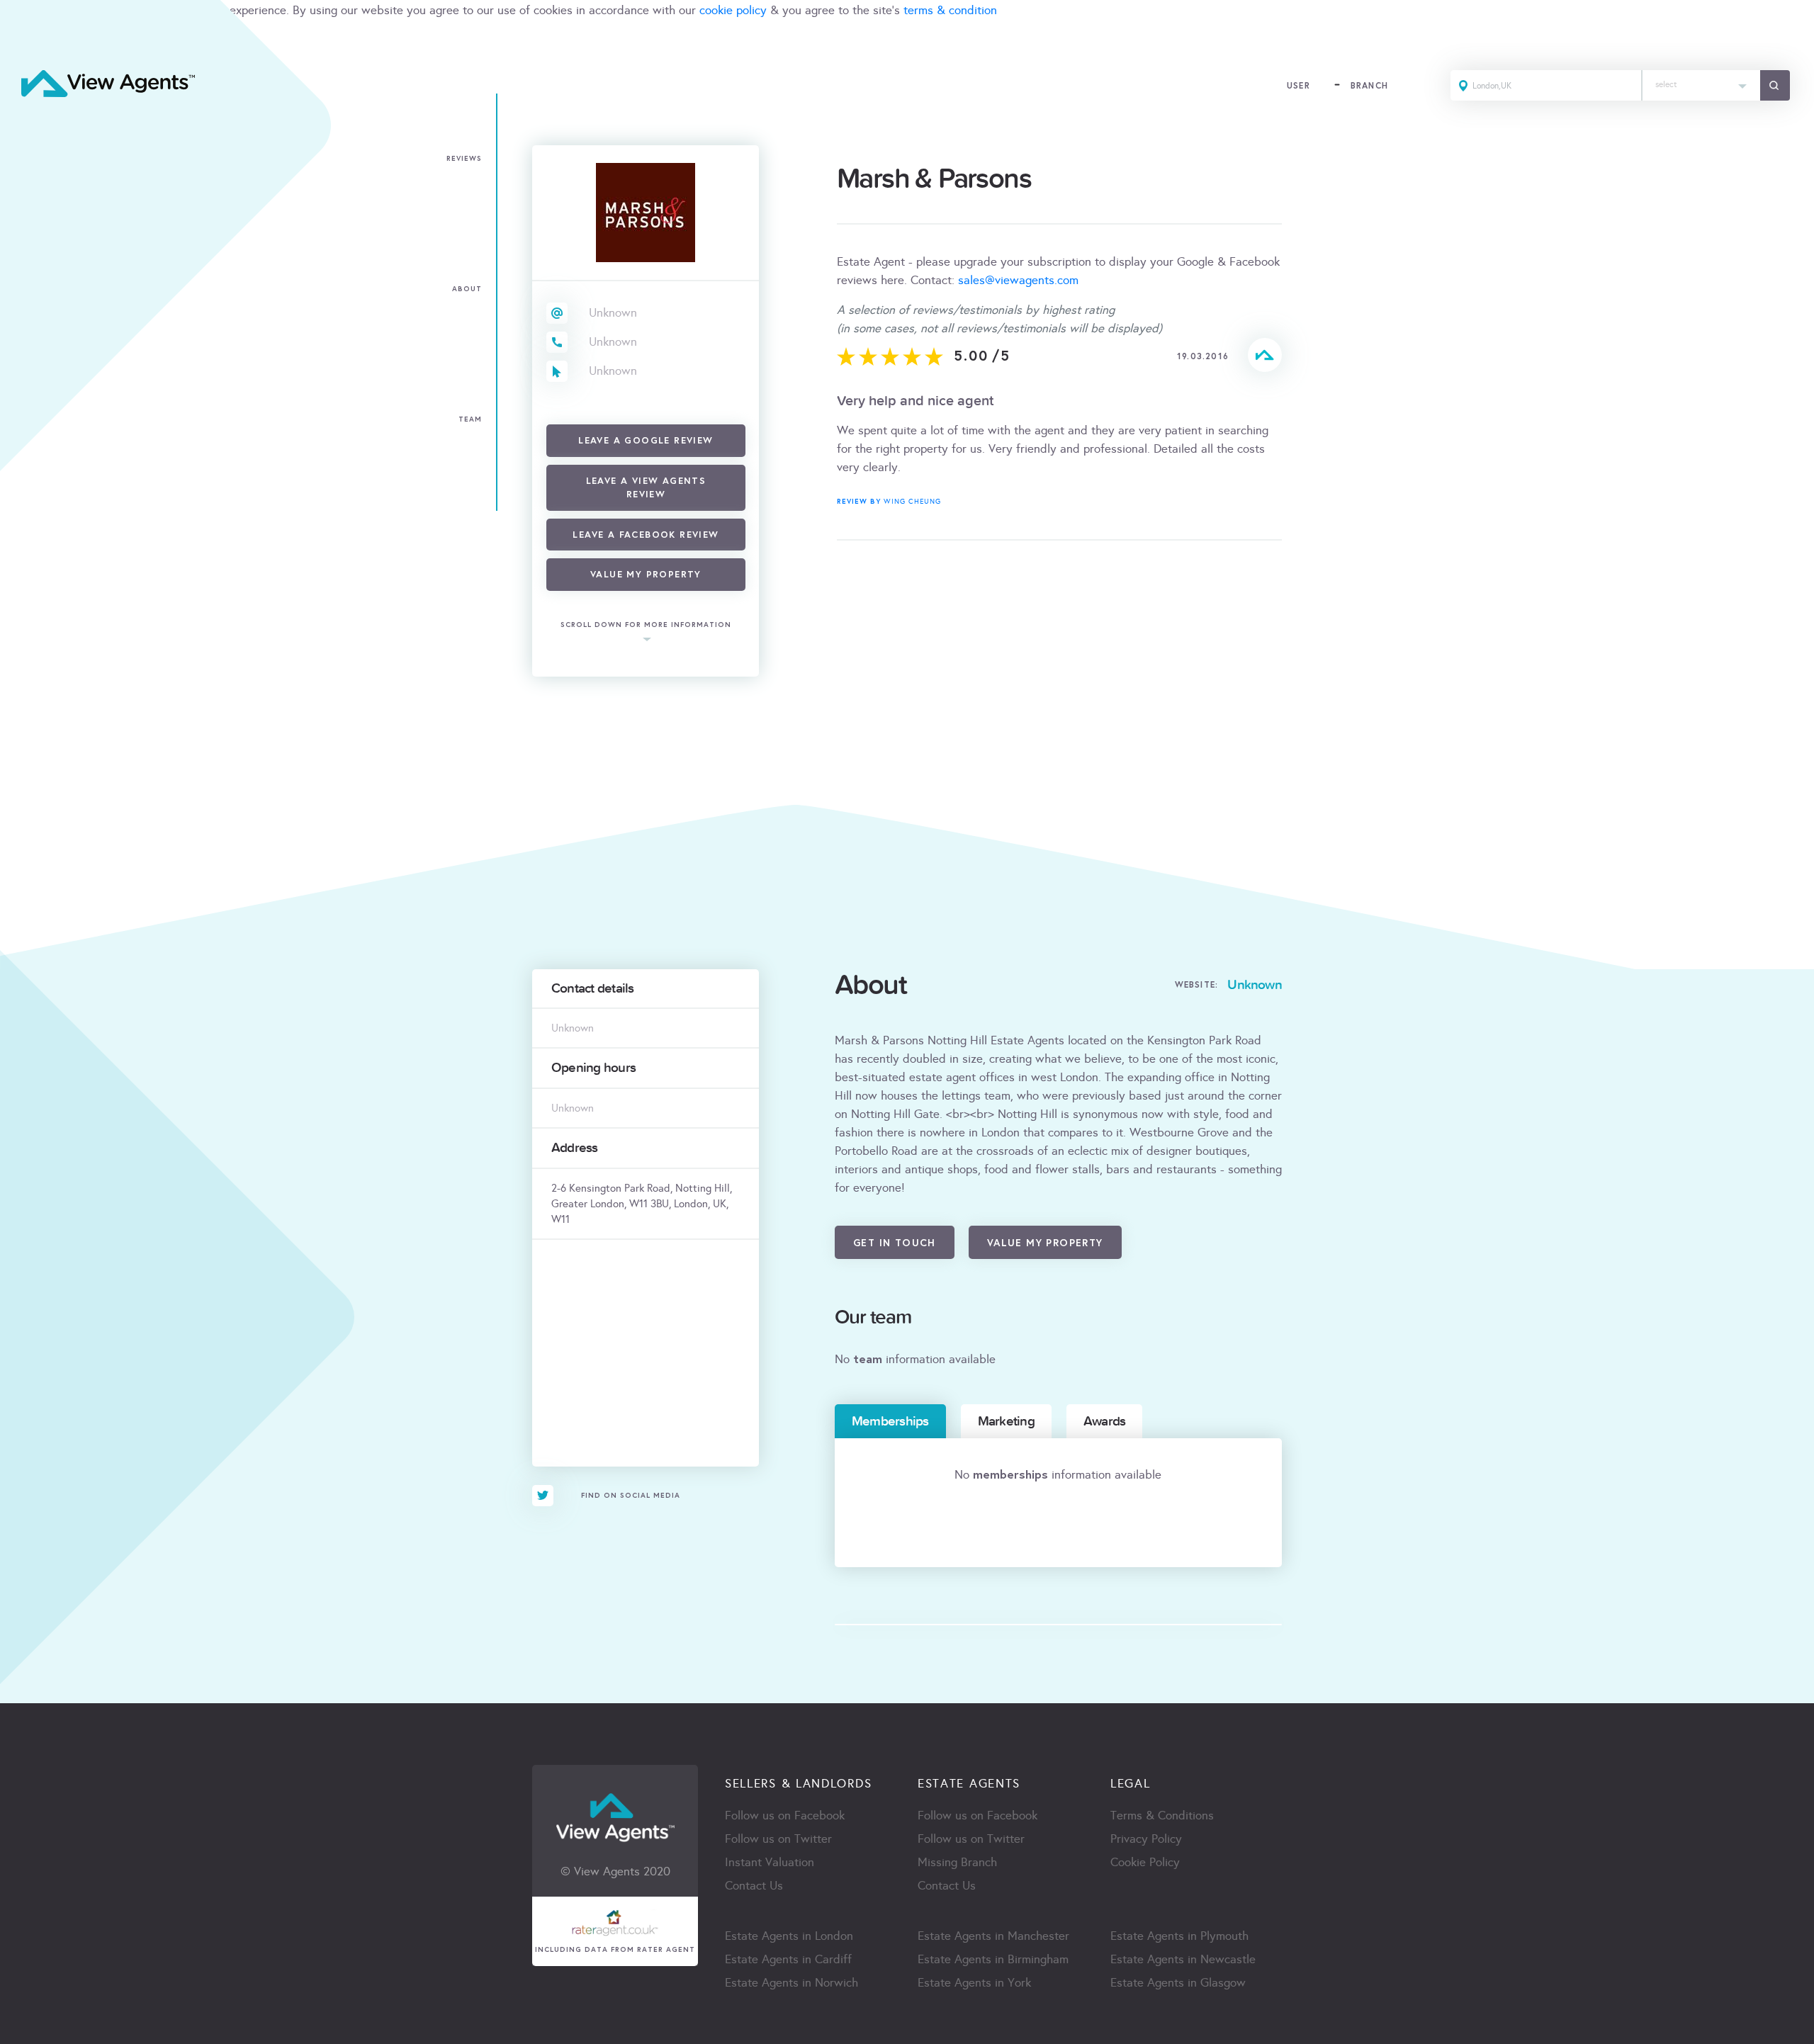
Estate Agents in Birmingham (993, 1959)
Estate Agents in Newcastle (1183, 1959)
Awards (1104, 1421)
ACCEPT (27, 41)
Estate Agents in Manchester (993, 1936)
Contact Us (754, 1886)
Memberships (890, 1421)
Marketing (1006, 1421)
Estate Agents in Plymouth (1179, 1936)
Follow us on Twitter (778, 1839)
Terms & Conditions (1162, 1816)
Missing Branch (957, 1862)
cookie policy (733, 10)
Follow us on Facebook (785, 1816)
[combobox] (1701, 85)
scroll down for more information (646, 625)
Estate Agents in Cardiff (788, 1959)
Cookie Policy (1145, 1862)
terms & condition (950, 10)
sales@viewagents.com (1018, 280)
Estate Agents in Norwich (791, 1983)
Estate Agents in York (974, 1983)
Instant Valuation (770, 1862)
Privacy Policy (1146, 1839)
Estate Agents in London (789, 1936)
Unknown (613, 313)
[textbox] (1701, 81)
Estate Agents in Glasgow (1178, 1983)
